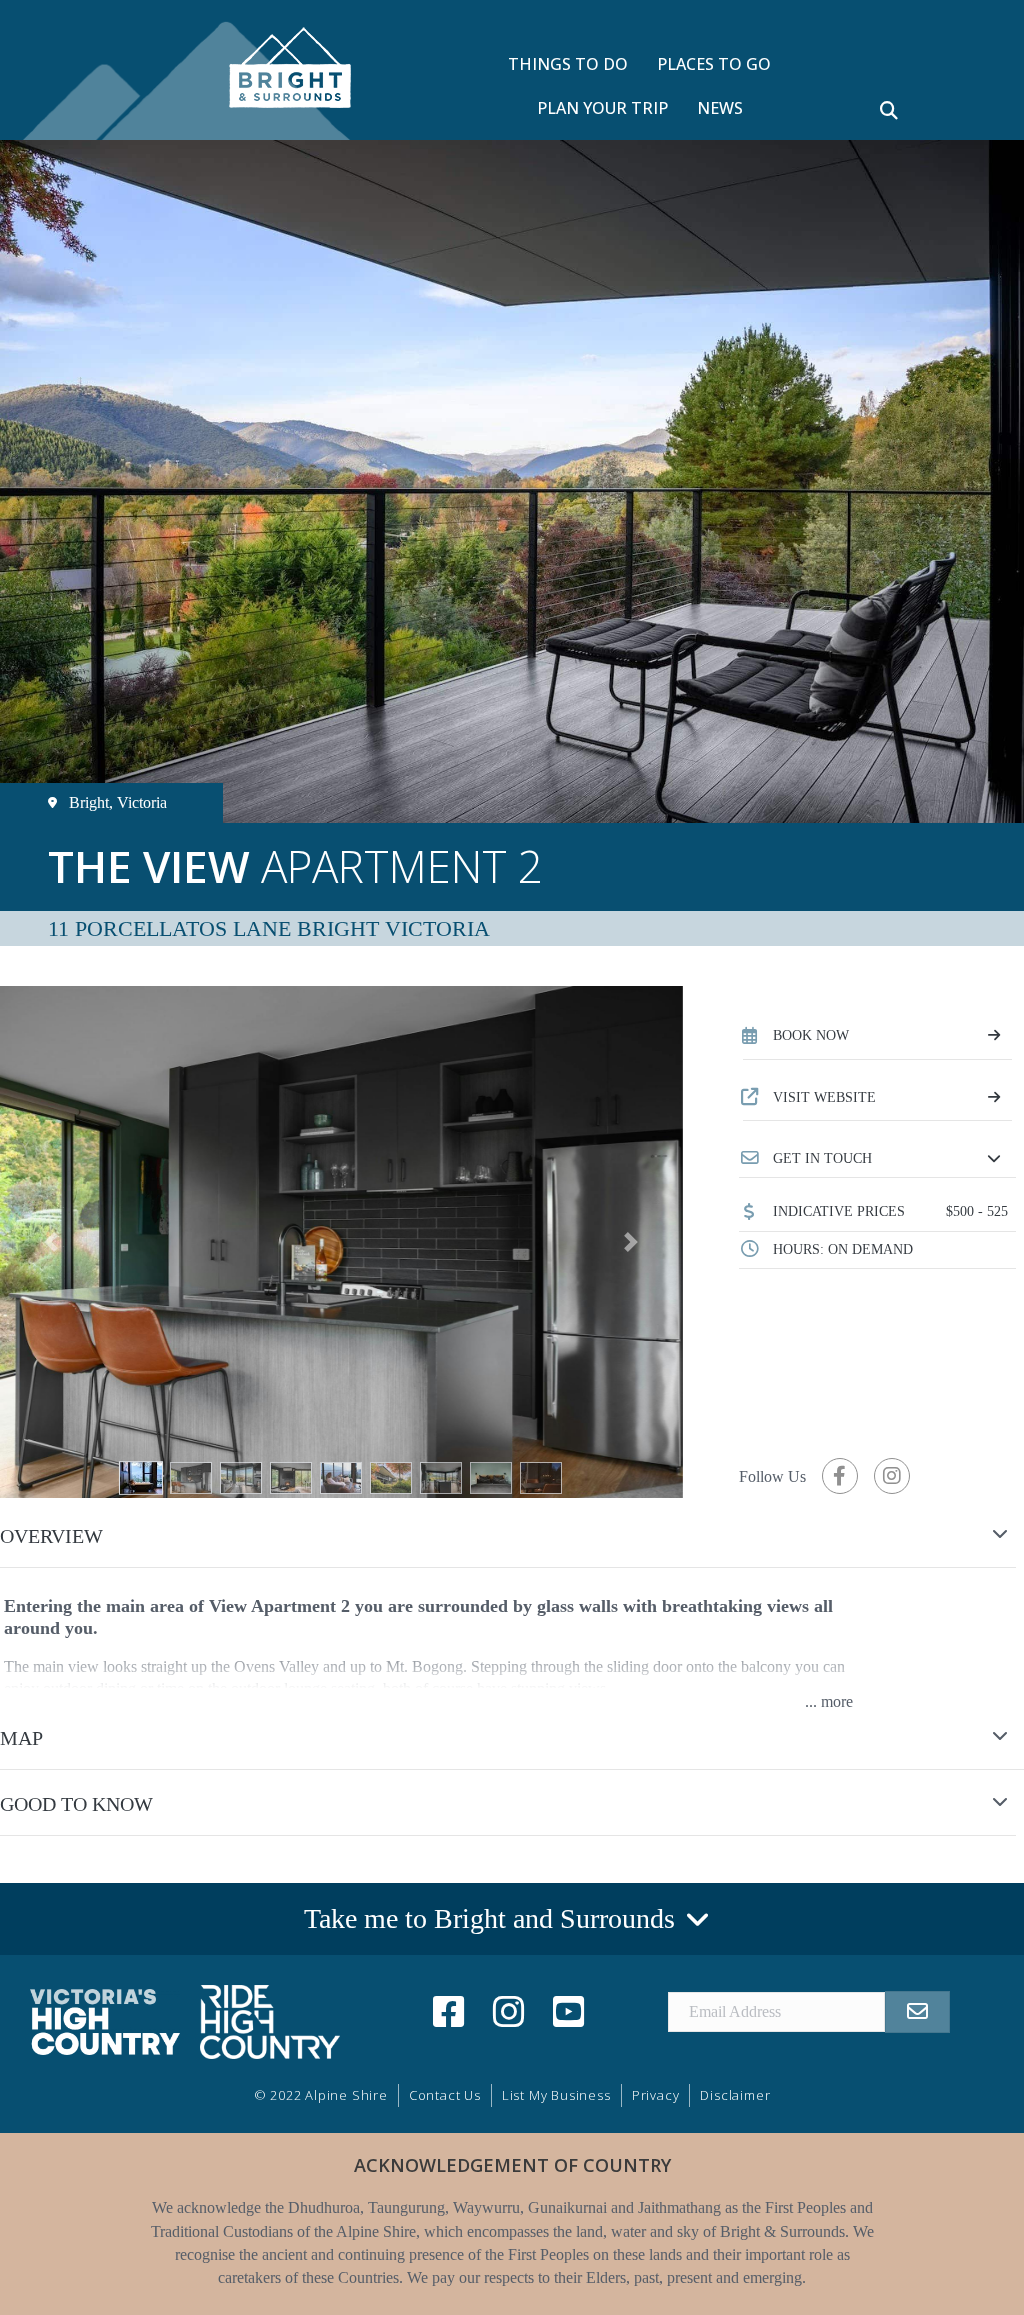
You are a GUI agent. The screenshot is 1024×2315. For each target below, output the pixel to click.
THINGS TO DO (568, 64)
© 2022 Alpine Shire (321, 2095)
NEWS (720, 108)
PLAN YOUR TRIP (602, 108)
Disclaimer (735, 2095)
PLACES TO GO (714, 64)
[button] (877, 1159)
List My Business (556, 2095)
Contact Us (445, 2095)
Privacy (656, 2095)
